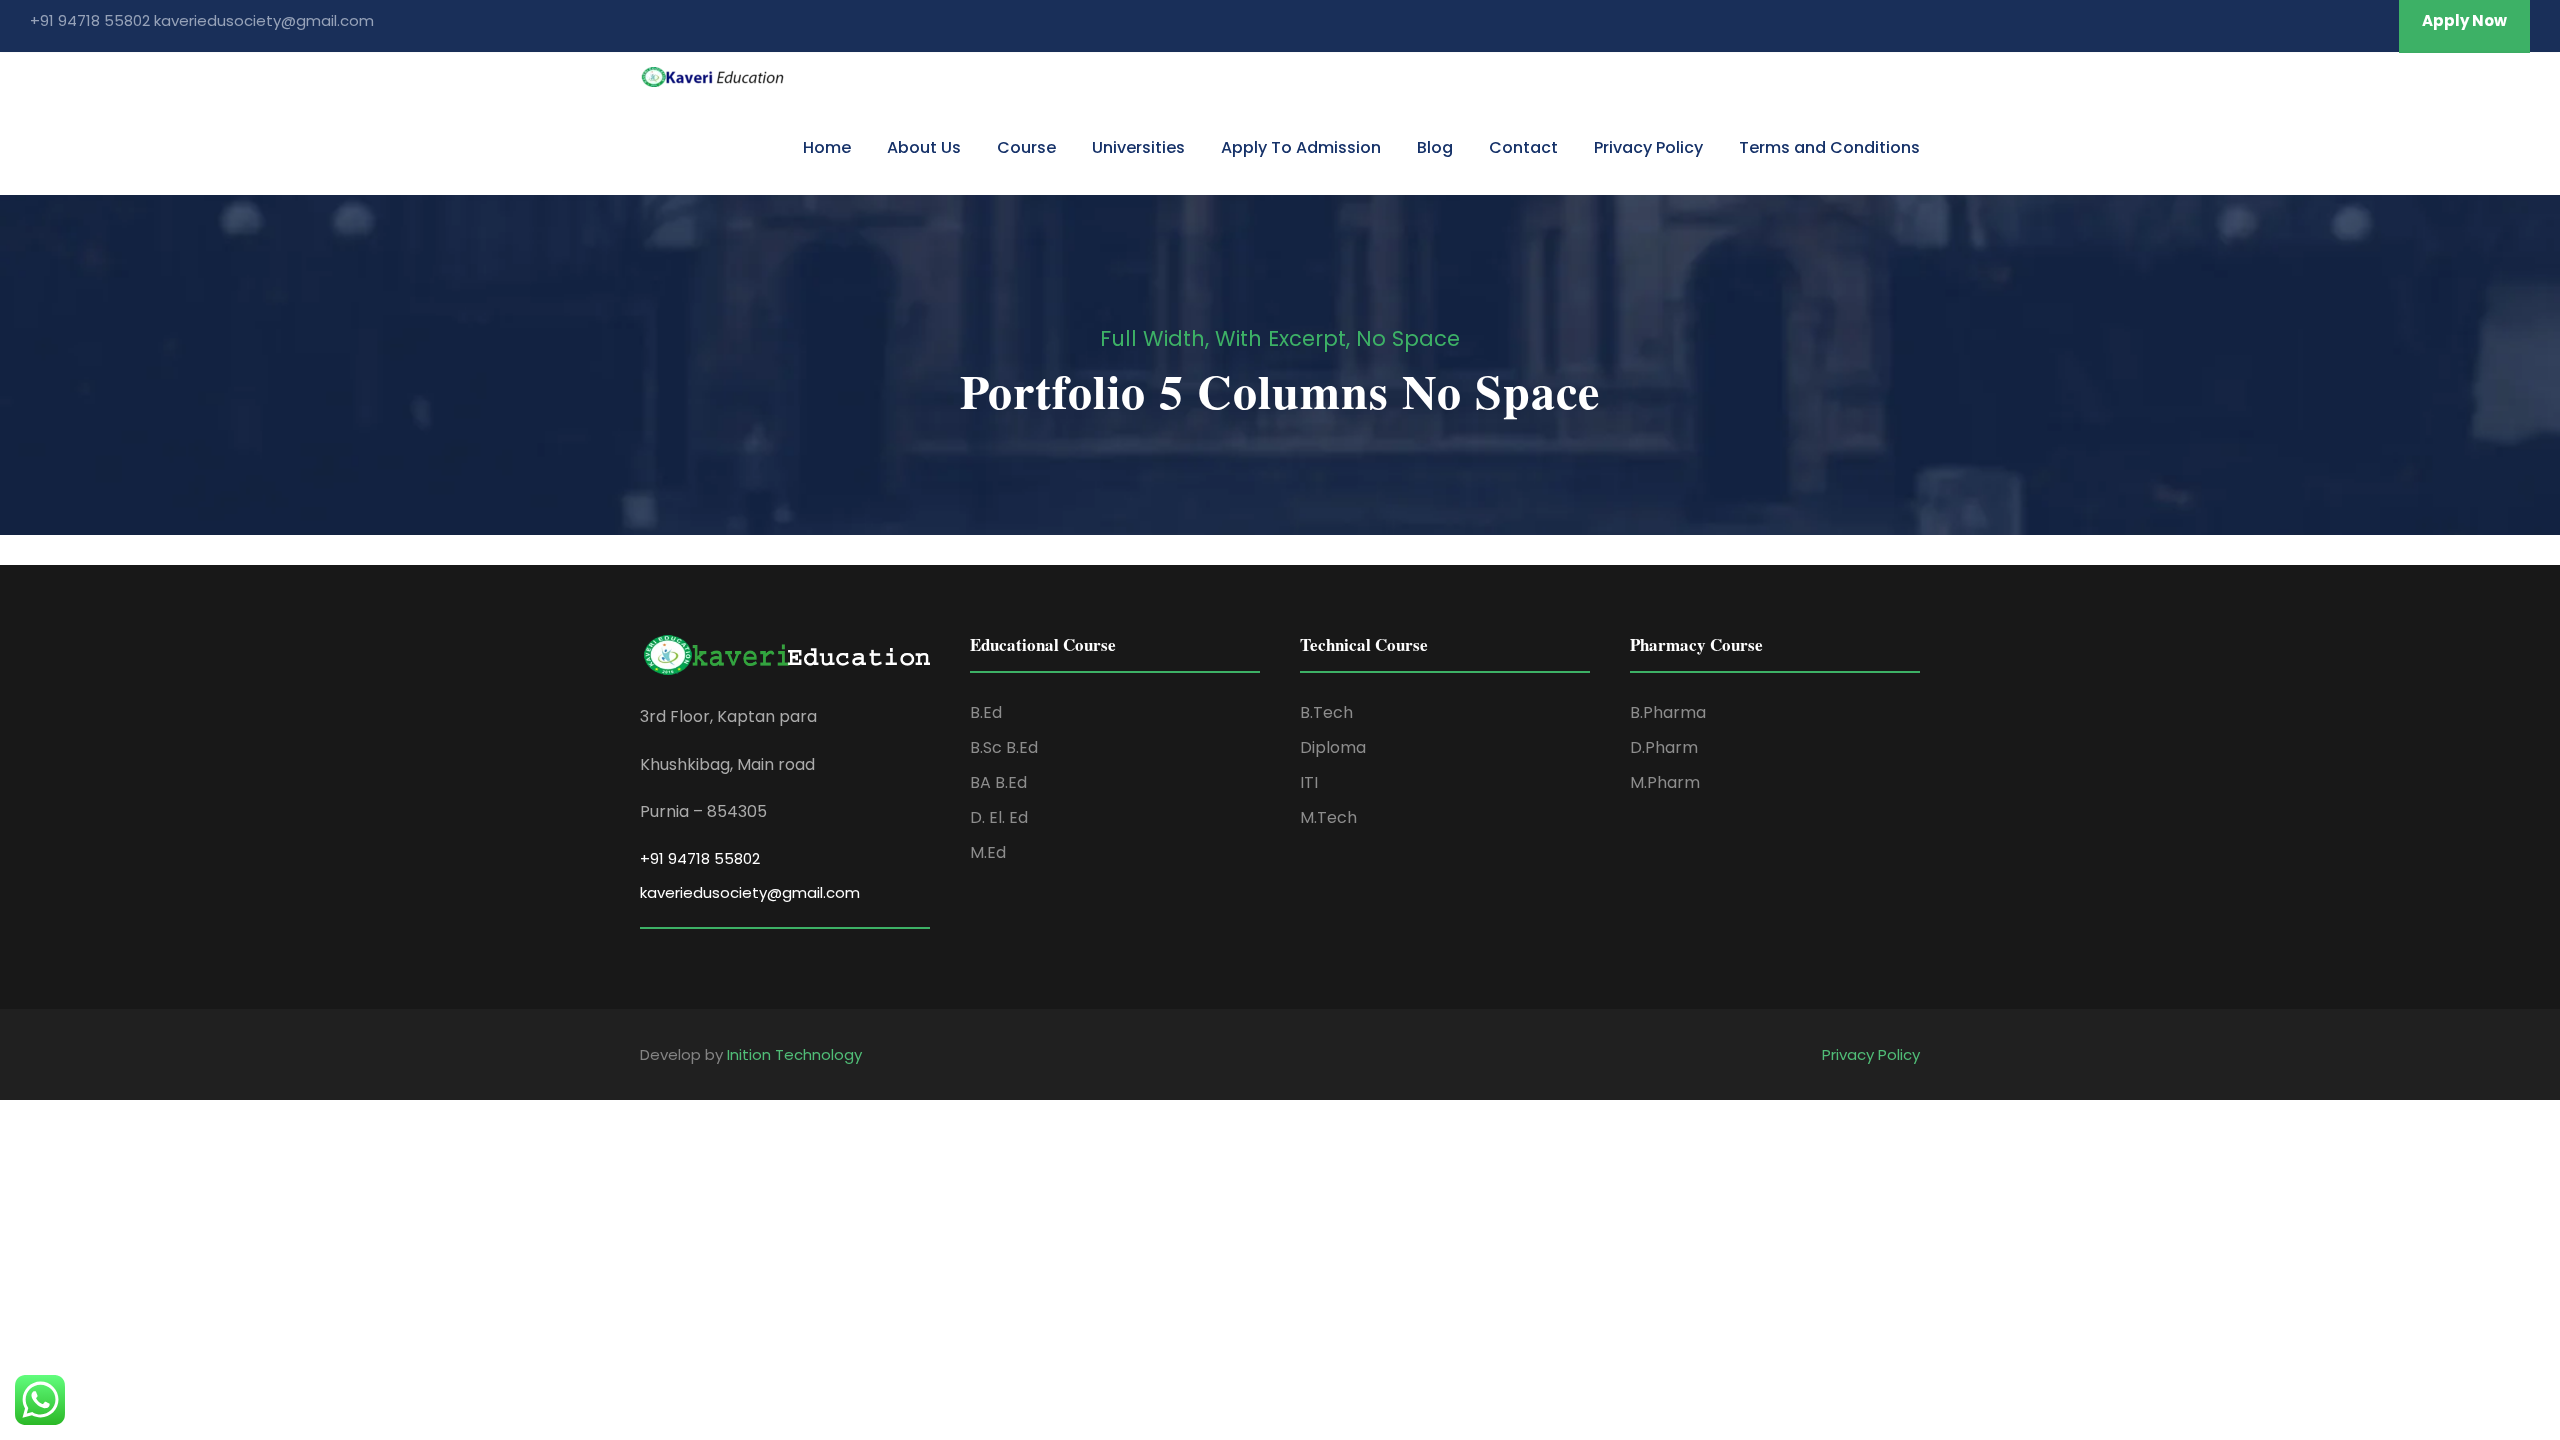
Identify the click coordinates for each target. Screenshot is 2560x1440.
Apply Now (2464, 20)
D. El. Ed (999, 817)
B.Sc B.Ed (1004, 747)
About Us (924, 147)
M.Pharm (1665, 782)
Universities (1138, 147)
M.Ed (988, 852)
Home (827, 147)
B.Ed (986, 712)
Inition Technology (794, 1054)
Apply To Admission (1301, 147)
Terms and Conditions (1829, 147)
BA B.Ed (998, 782)
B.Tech (1326, 712)
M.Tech (1328, 817)
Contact (1523, 147)
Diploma (1333, 747)
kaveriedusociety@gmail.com (750, 892)
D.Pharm (1664, 747)
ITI (1309, 782)
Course (1026, 147)
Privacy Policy (1648, 147)
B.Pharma (1668, 712)
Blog (1435, 147)
